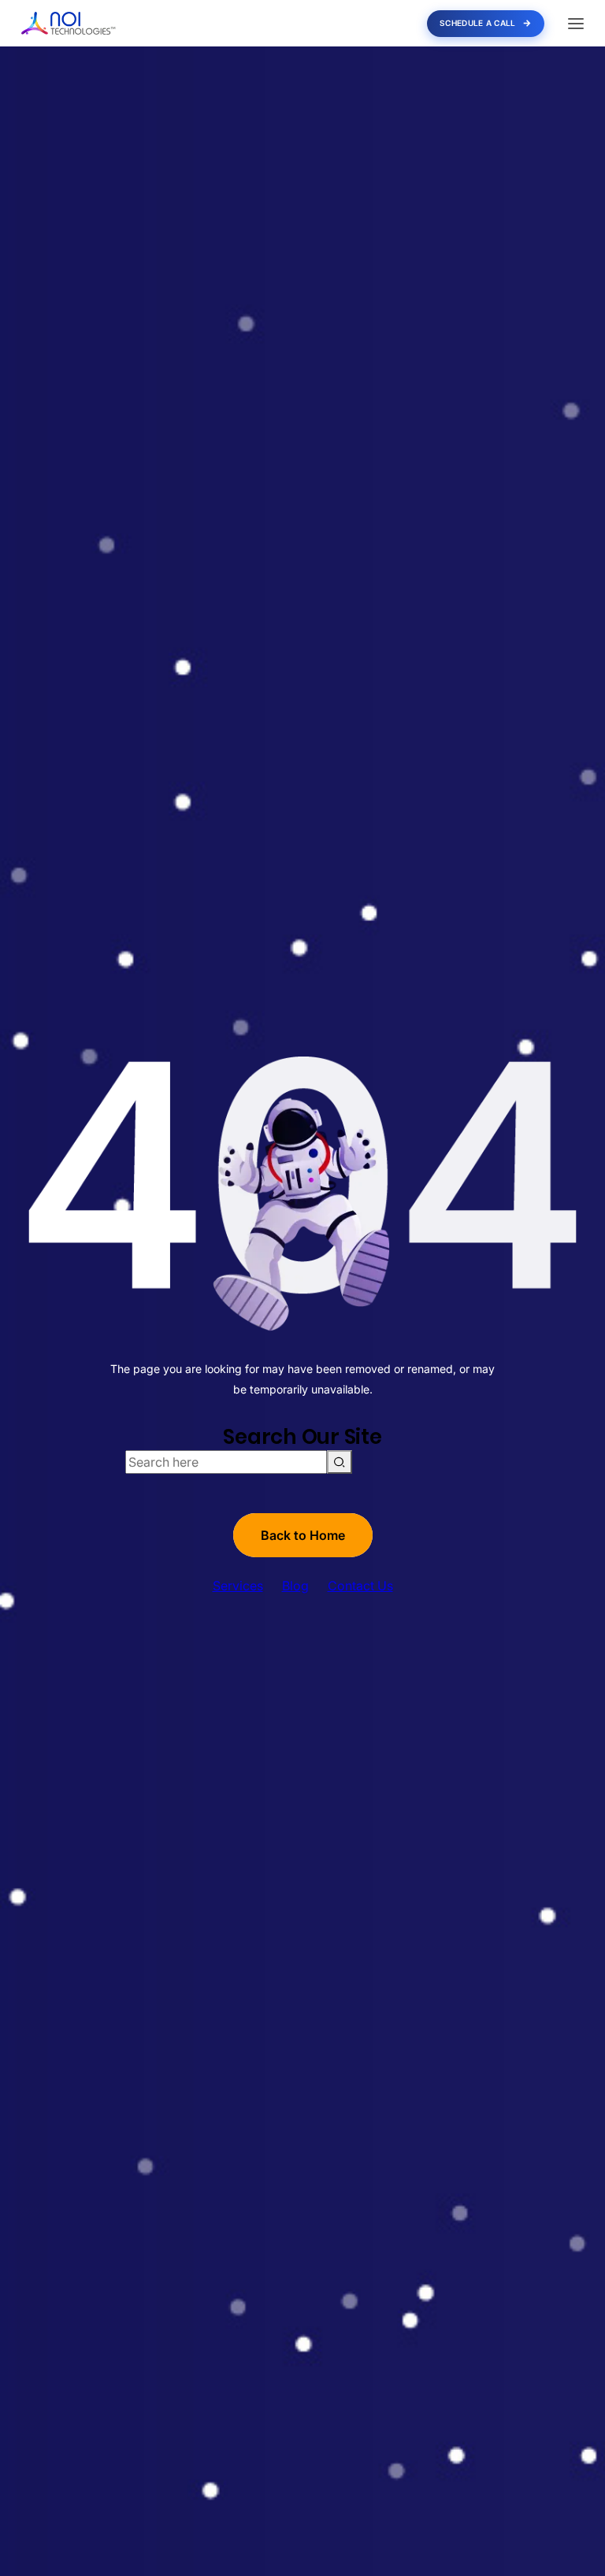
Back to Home (303, 1535)
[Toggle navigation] (576, 24)
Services (238, 1586)
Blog (295, 1586)
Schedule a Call (478, 23)
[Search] (340, 1462)
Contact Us (360, 1586)
